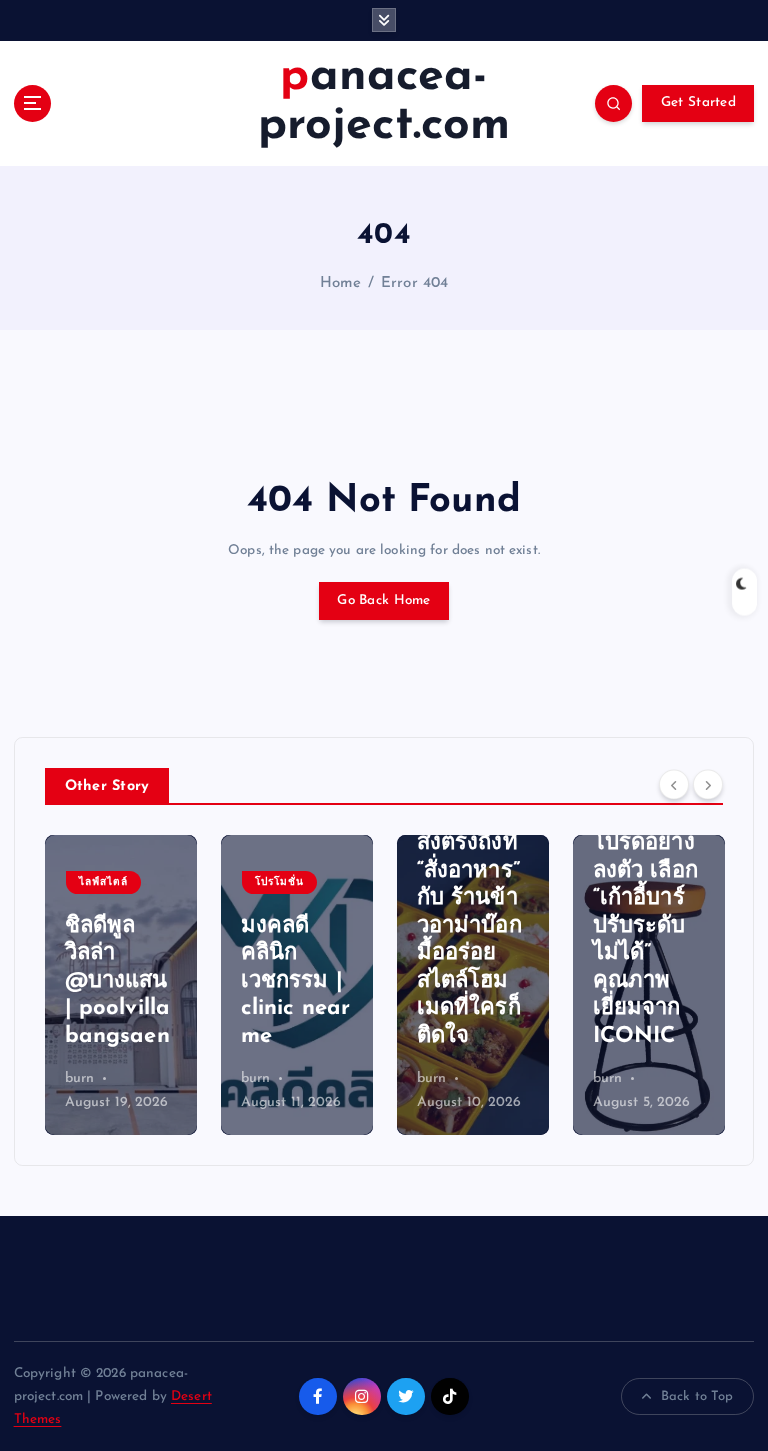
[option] (121, 985)
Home (341, 283)
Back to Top (697, 1396)
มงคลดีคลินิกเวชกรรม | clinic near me (296, 981)
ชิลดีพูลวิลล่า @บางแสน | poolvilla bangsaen (118, 981)
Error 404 (414, 283)
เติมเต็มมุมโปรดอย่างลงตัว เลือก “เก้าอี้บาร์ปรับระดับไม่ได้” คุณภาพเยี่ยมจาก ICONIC (645, 926)
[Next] (708, 784)
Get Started (698, 102)
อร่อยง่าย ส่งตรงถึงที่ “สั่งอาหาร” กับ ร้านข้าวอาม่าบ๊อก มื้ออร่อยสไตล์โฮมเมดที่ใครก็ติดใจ (469, 926)
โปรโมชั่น (279, 882)
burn (80, 1078)
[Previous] (674, 784)
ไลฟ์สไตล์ (103, 882)
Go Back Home (383, 600)
